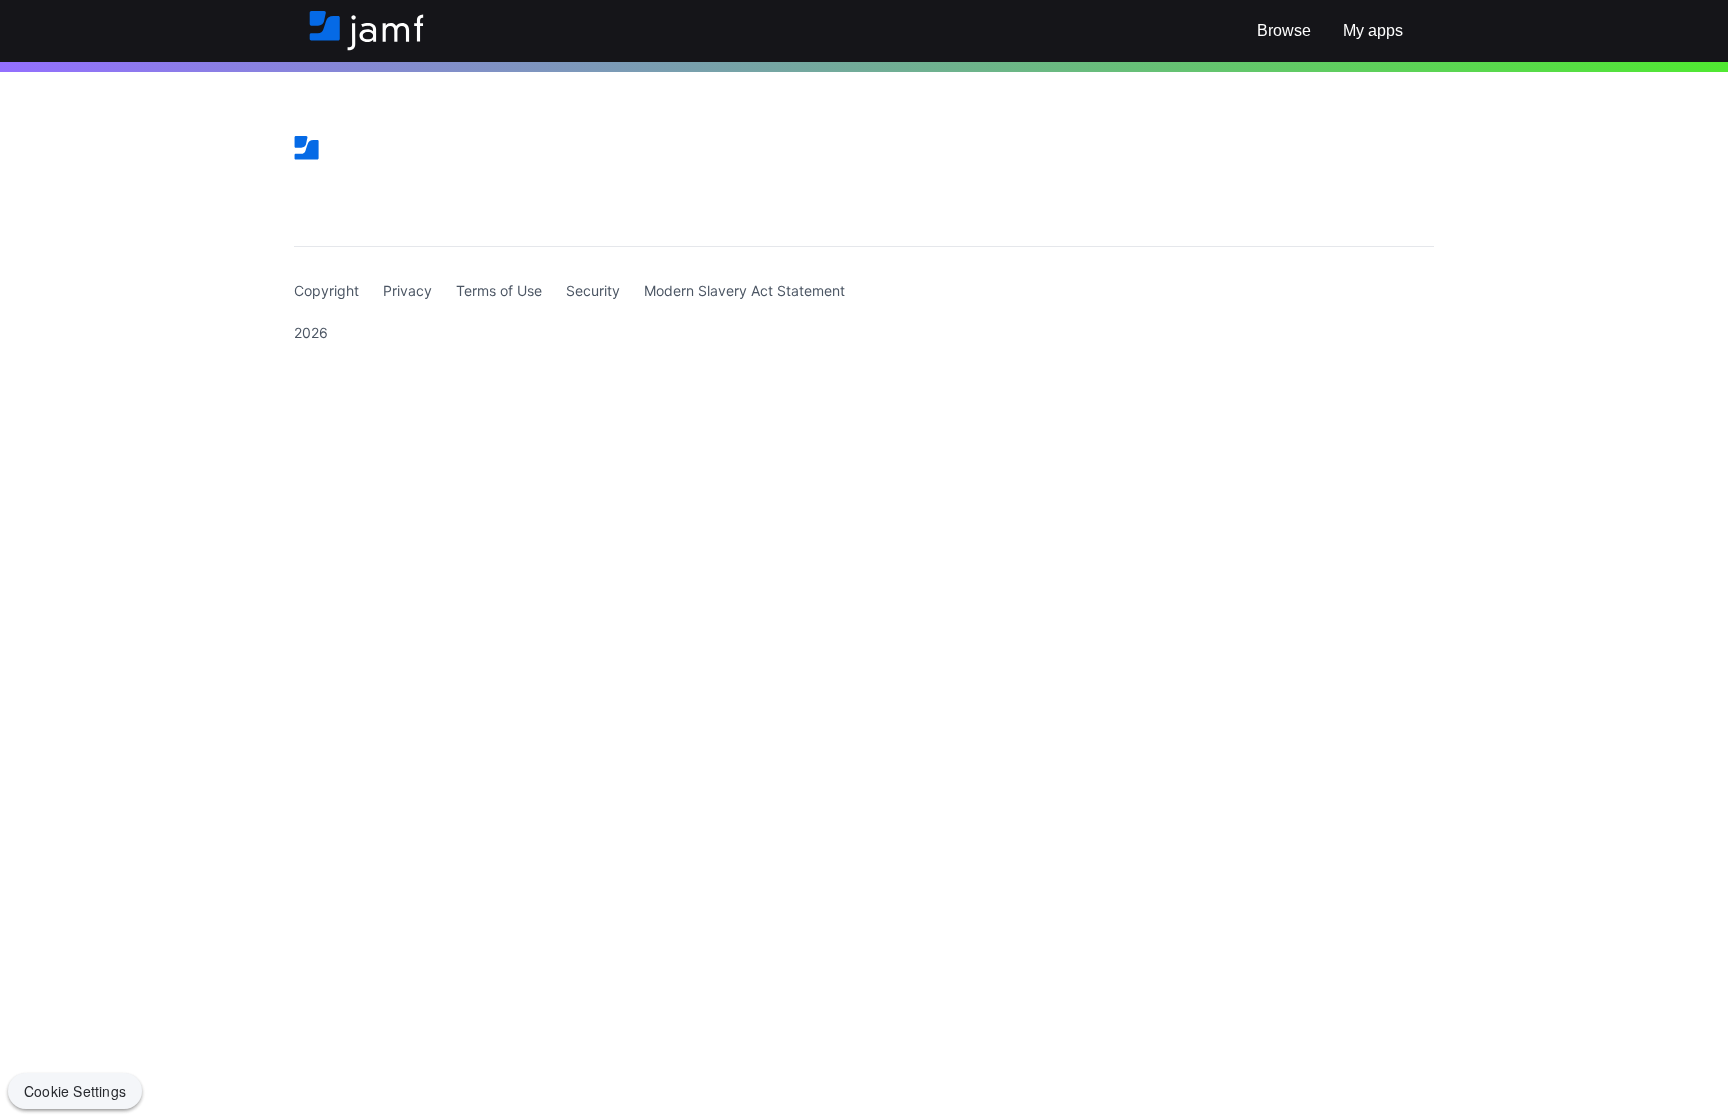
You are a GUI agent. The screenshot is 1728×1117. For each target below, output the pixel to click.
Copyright (326, 290)
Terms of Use (499, 290)
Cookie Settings (75, 1091)
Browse (1284, 30)
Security (593, 290)
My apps (1373, 30)
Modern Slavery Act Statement (744, 290)
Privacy (407, 290)
